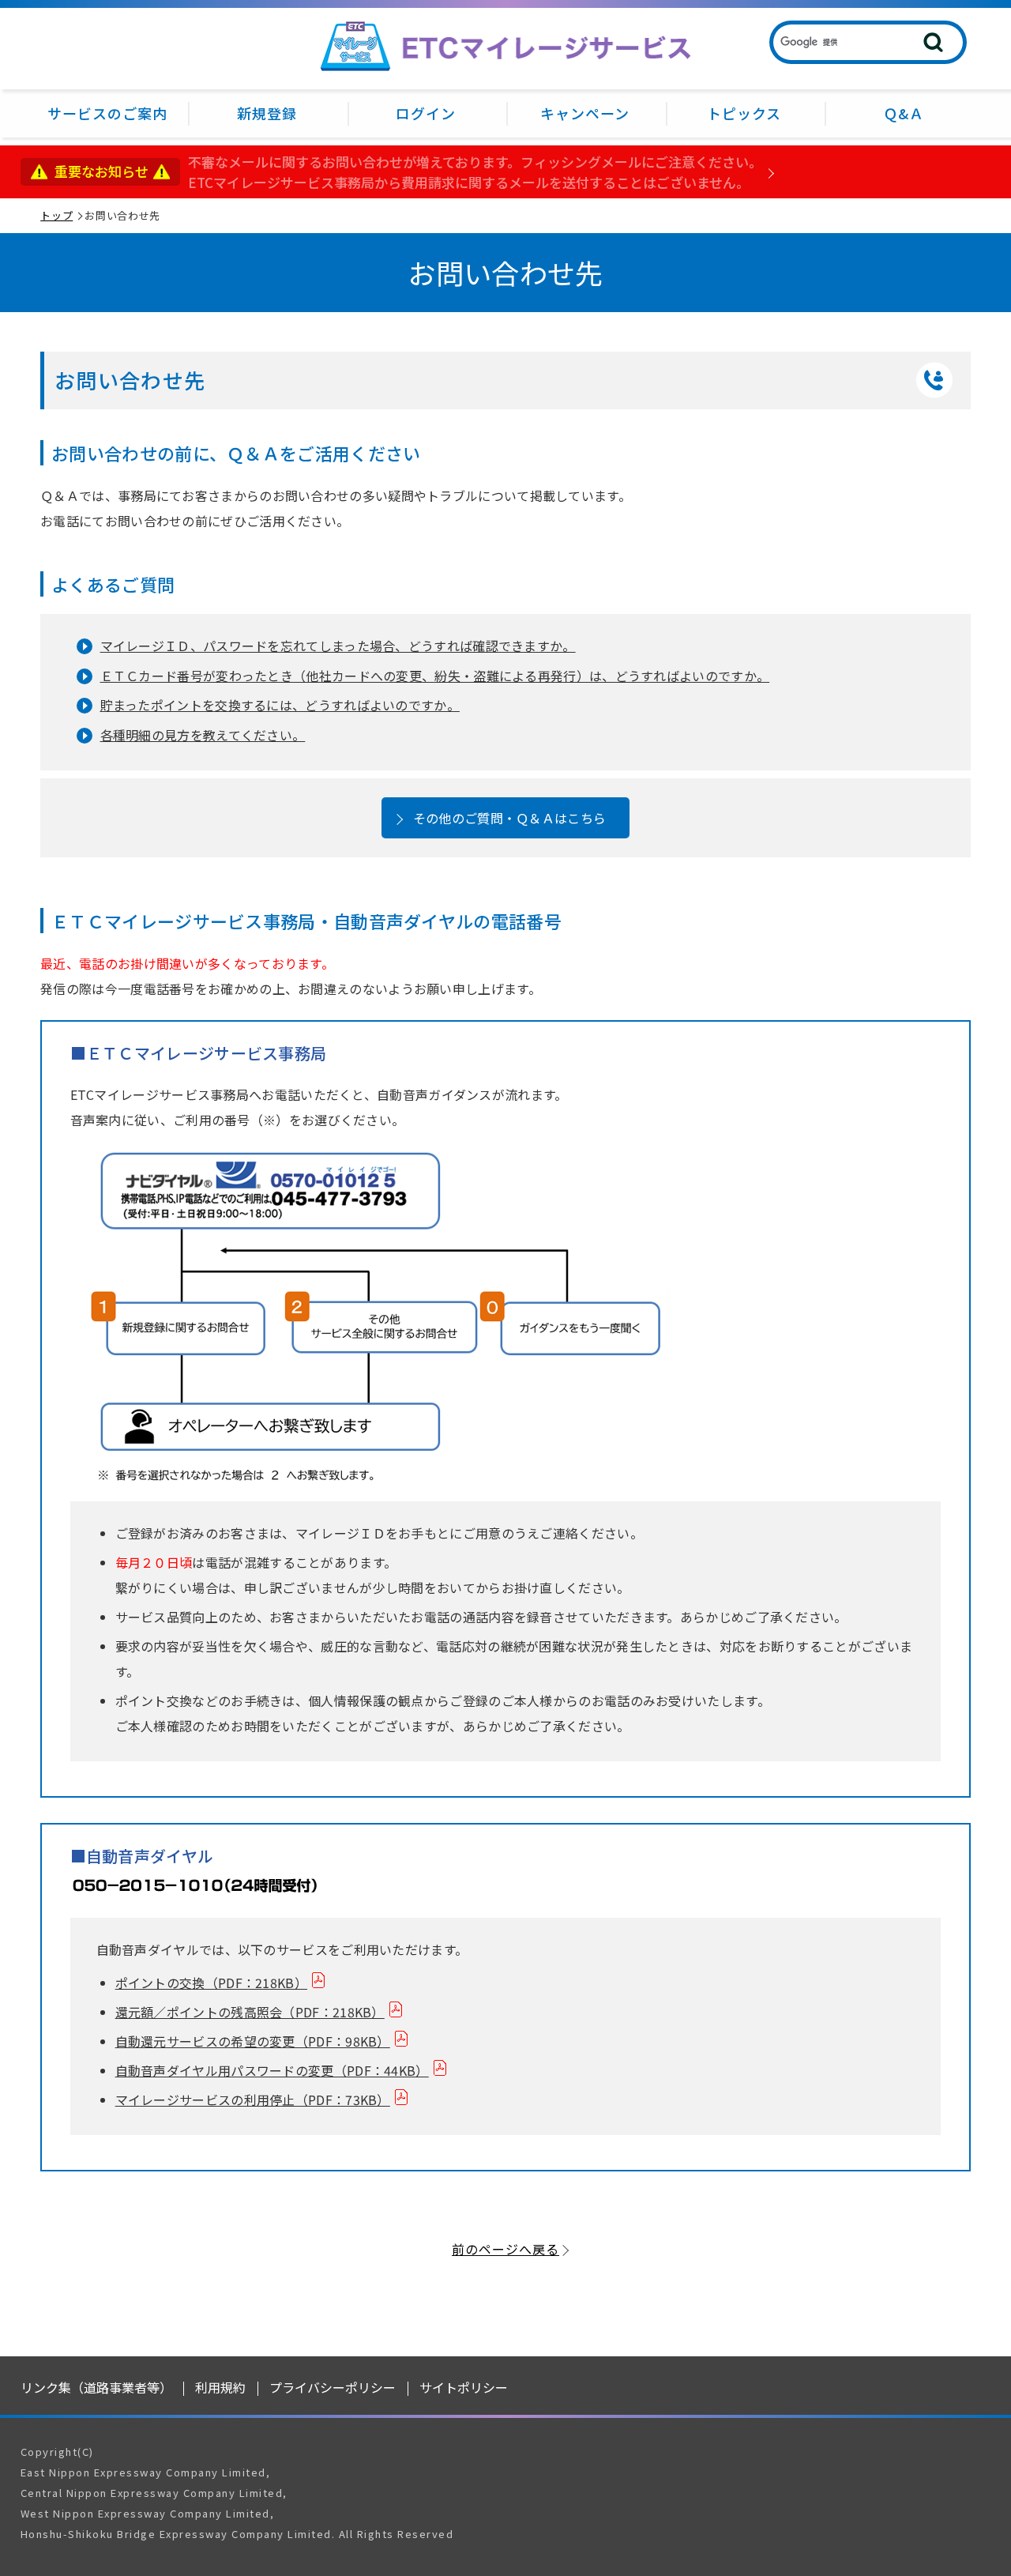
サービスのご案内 (107, 113)
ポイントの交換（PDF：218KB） (211, 1983)
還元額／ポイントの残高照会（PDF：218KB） (250, 2012)
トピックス (744, 113)
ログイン (426, 113)
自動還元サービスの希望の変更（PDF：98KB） (253, 2041)
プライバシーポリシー (333, 2387)
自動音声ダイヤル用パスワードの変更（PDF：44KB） (272, 2070)
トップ (56, 215)
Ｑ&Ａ (904, 113)
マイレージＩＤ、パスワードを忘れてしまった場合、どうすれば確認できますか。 (338, 646)
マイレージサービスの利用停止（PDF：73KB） (253, 2100)
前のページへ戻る (505, 2249)
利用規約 (220, 2387)
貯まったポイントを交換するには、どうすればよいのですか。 (280, 705)
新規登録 (267, 113)
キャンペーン (585, 113)
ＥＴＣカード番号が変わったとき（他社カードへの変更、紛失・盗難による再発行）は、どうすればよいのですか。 (435, 676)
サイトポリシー (464, 2387)
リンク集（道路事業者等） (96, 2387)
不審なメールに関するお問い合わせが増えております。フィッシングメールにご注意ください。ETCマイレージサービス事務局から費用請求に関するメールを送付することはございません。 (475, 172)
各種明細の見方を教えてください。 (203, 735)
